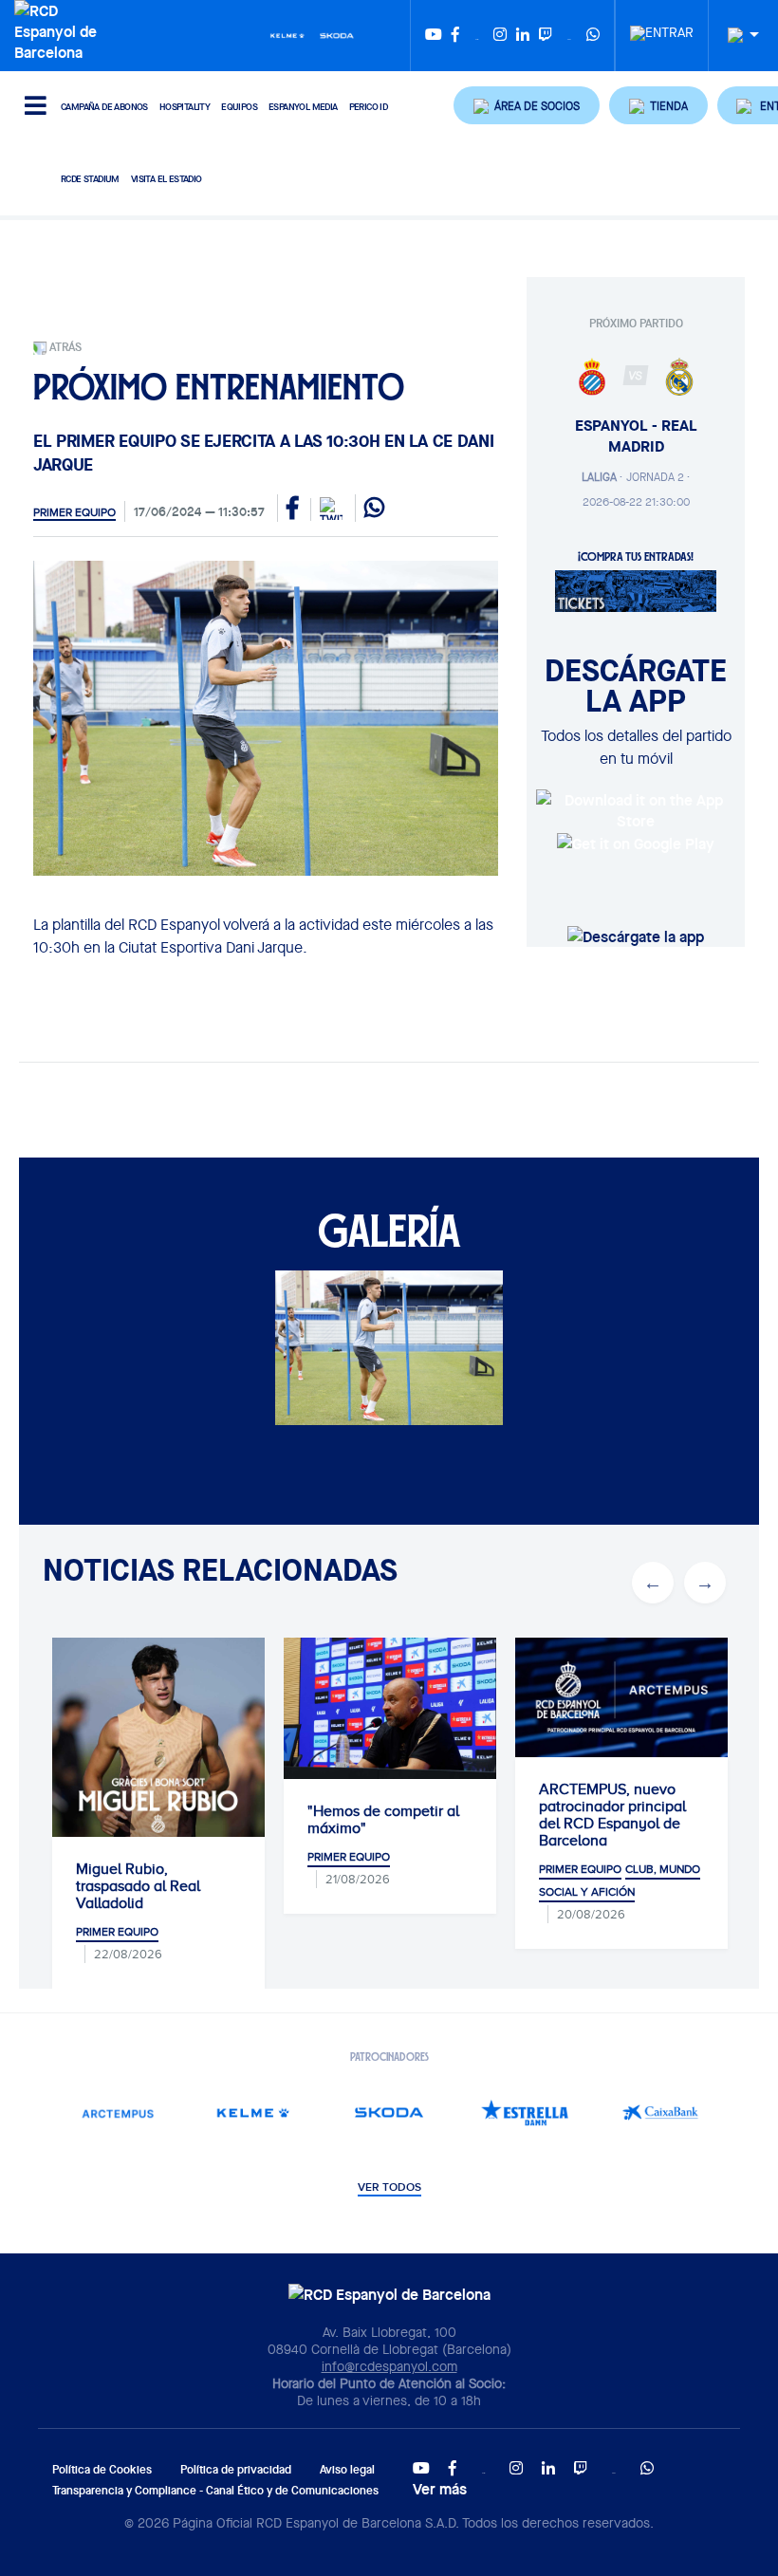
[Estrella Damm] (525, 2113)
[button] (527, 105)
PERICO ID (369, 107)
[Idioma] (736, 36)
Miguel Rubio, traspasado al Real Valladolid (107, 1886)
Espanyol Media (303, 107)
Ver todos (389, 2188)
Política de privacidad (236, 2469)
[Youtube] (434, 36)
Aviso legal (347, 2469)
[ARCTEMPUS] (118, 2113)
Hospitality (185, 107)
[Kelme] (287, 34)
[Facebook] (455, 36)
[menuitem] (662, 28)
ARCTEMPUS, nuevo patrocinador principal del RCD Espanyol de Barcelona (581, 1815)
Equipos (239, 107)
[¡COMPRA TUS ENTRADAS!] (636, 589)
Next (705, 1583)
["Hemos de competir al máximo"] (359, 1708)
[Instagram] (500, 36)
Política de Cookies (102, 2469)
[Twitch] (546, 36)
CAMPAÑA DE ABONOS (104, 107)
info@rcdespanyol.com (389, 2366)
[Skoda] (337, 34)
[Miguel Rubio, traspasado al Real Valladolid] (127, 1744)
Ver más (440, 2489)
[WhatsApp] (593, 36)
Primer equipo (74, 512)
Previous (653, 1583)
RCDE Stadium (90, 179)
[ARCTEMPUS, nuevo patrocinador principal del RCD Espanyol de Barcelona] (590, 1697)
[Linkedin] (523, 36)
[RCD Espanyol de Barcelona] (58, 29)
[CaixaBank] (661, 2113)
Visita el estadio (167, 179)
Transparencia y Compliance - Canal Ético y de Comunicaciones (215, 2490)
